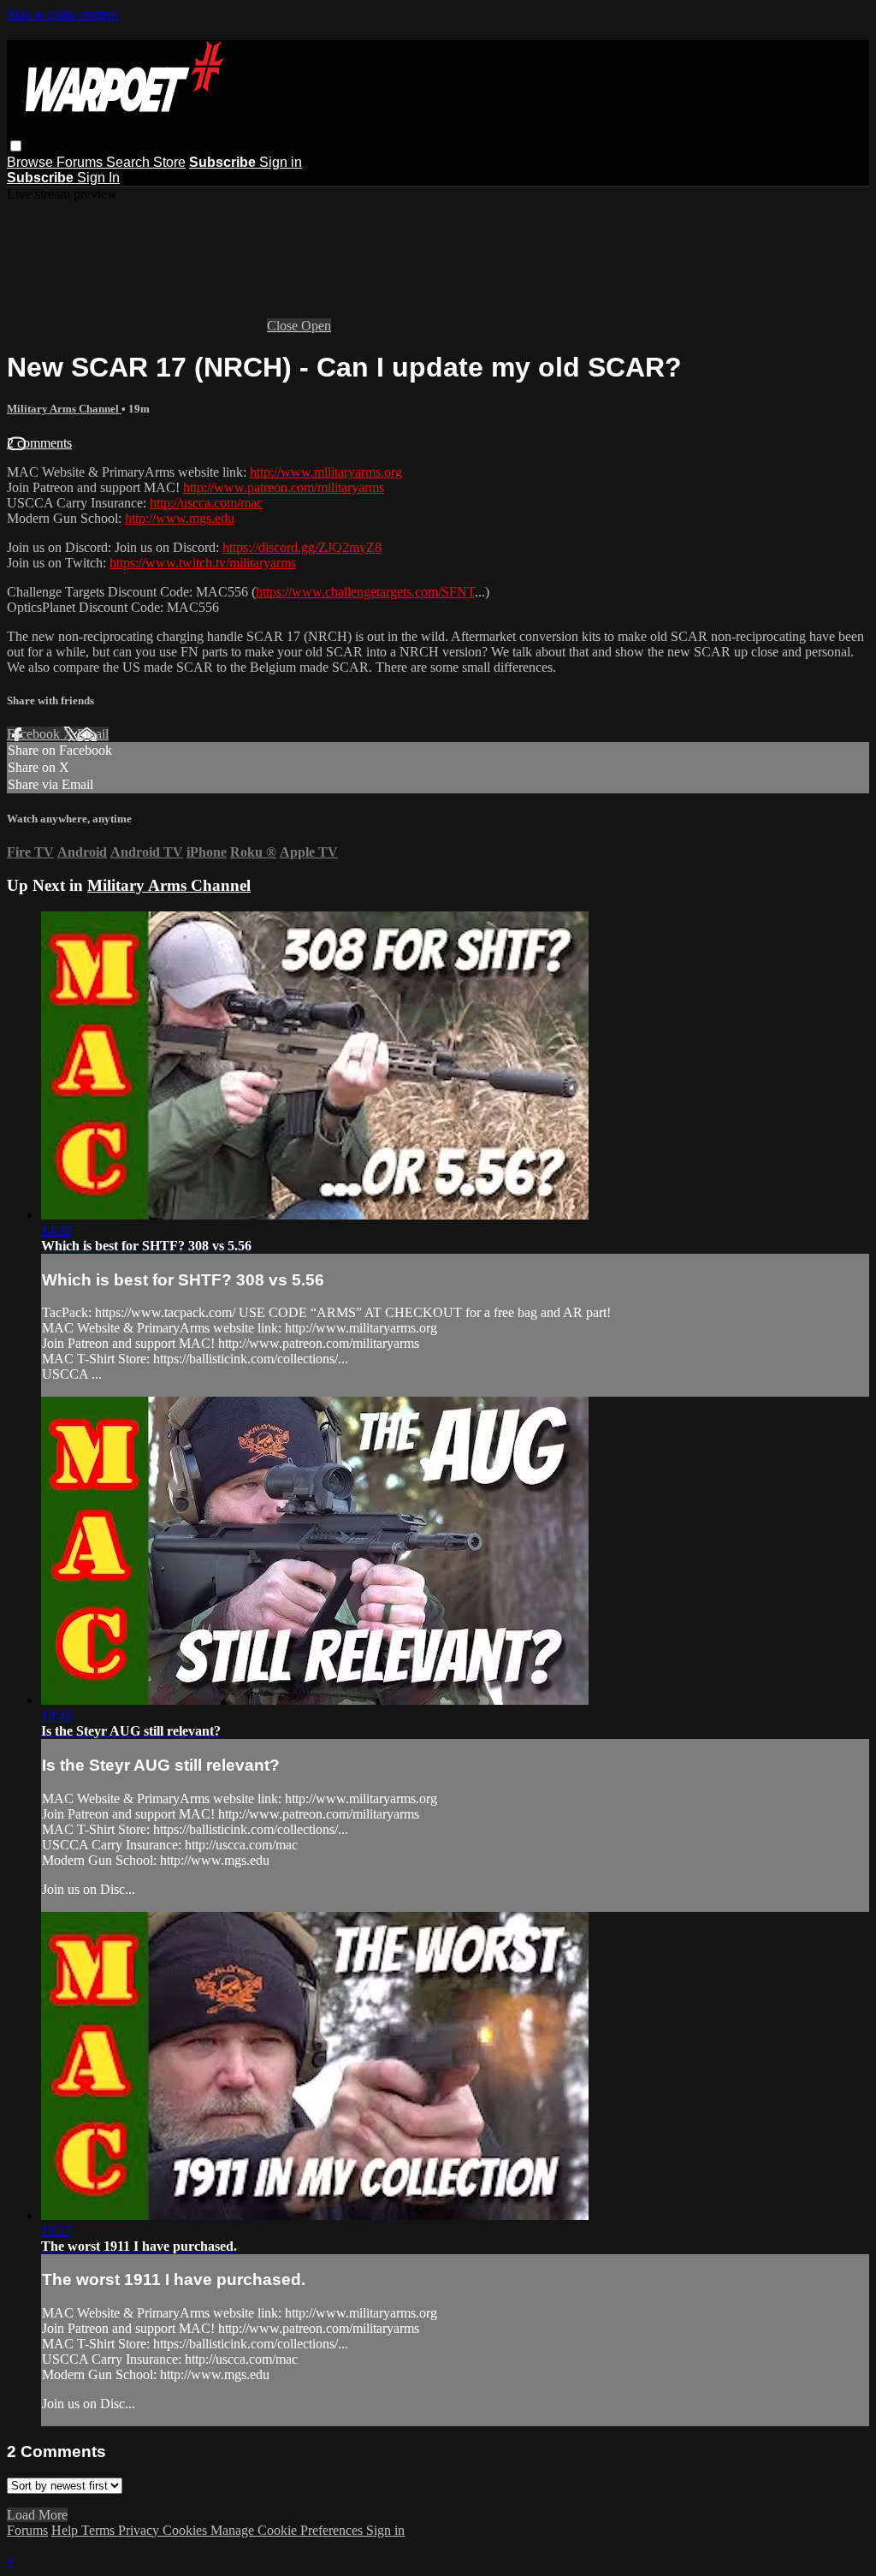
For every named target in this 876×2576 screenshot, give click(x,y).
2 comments (39, 443)
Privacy (140, 2530)
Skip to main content (62, 14)
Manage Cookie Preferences (288, 2530)
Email (93, 734)
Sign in (281, 162)
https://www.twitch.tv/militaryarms (203, 563)
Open (316, 326)
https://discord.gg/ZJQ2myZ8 (302, 547)
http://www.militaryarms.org (326, 472)
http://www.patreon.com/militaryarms (284, 487)
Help (66, 2530)
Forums (81, 162)
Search (130, 162)
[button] (16, 146)
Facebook (35, 734)
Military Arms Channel (64, 409)
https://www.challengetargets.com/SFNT (365, 592)
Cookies (186, 2530)
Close (284, 326)
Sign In (98, 178)
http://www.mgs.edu (180, 518)
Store (169, 162)
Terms (100, 2530)
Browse (32, 162)
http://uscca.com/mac (206, 503)
